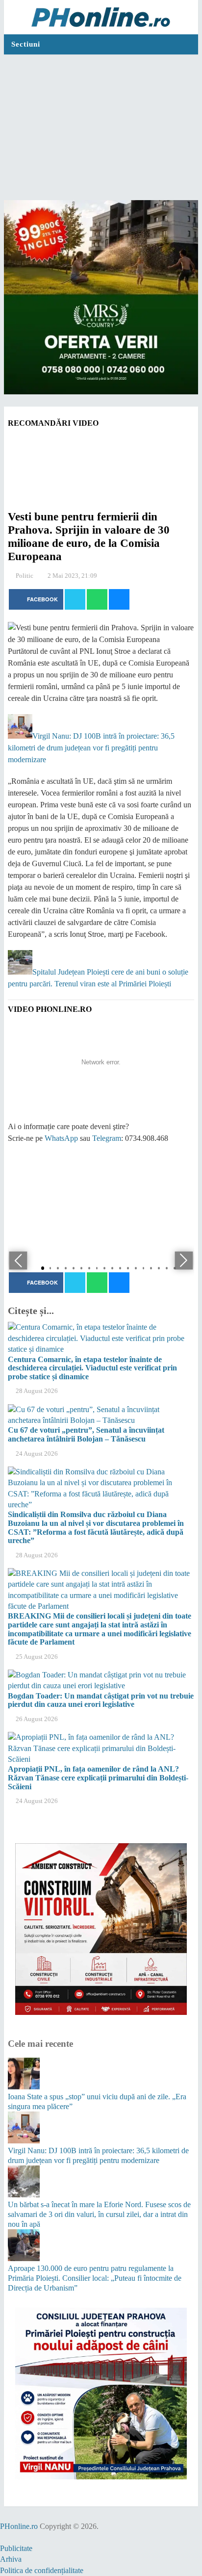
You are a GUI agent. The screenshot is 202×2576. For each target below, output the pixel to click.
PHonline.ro (19, 2526)
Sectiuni (26, 44)
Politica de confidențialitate (42, 2570)
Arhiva (11, 2559)
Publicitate (16, 2548)
